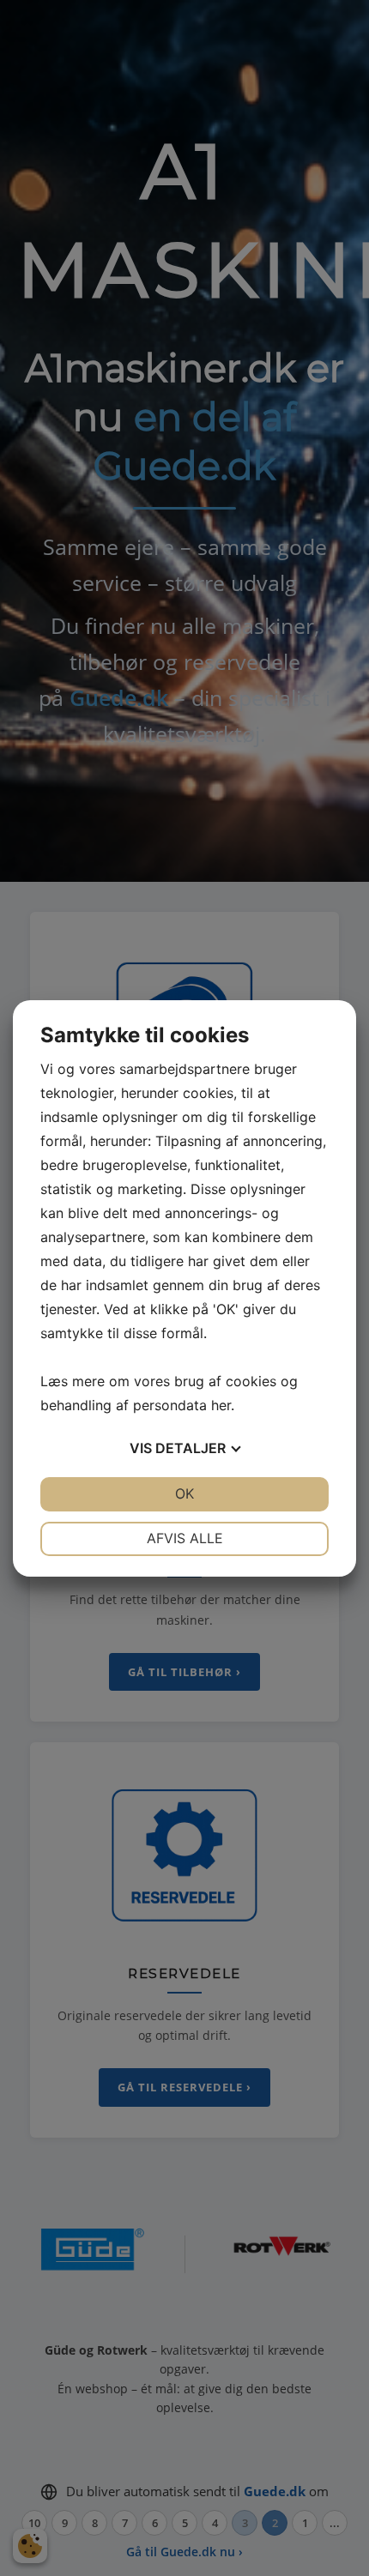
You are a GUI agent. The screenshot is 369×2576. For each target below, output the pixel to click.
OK (184, 1493)
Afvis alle (185, 1538)
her (221, 1405)
